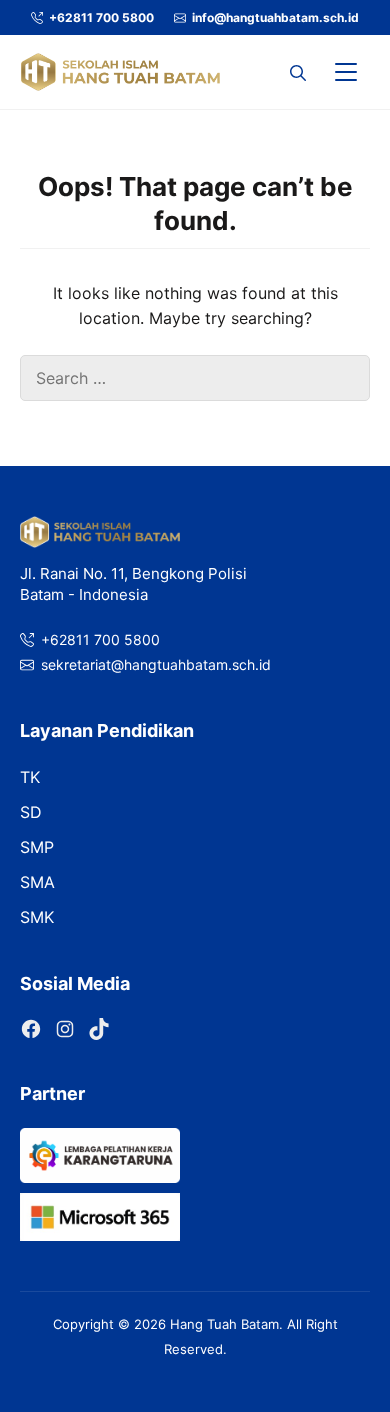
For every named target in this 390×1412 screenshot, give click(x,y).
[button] (298, 72)
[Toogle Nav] (346, 72)
